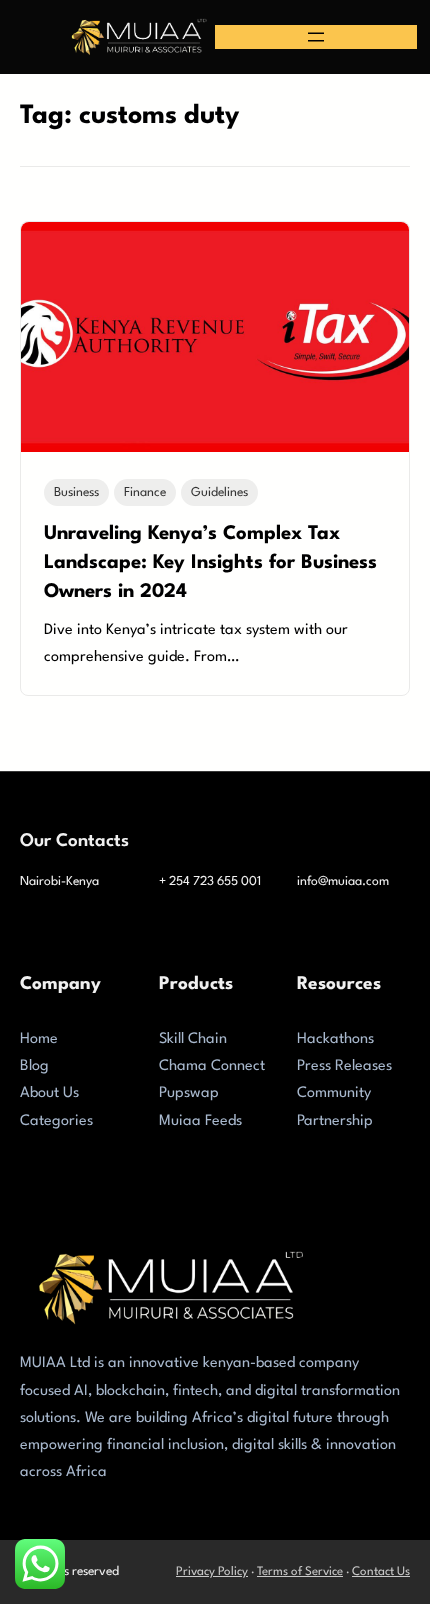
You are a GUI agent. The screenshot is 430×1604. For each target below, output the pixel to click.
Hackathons (335, 1039)
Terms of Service (300, 1572)
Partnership (335, 1121)
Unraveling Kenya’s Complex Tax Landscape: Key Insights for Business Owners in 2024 (210, 563)
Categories (56, 1121)
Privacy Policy (212, 1572)
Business (76, 492)
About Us (49, 1093)
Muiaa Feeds (200, 1121)
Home (39, 1039)
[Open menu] (316, 37)
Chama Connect (212, 1066)
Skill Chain (193, 1039)
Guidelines (219, 492)
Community (334, 1093)
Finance (145, 492)
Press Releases (344, 1066)
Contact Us (381, 1572)
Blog (34, 1066)
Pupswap (189, 1093)
